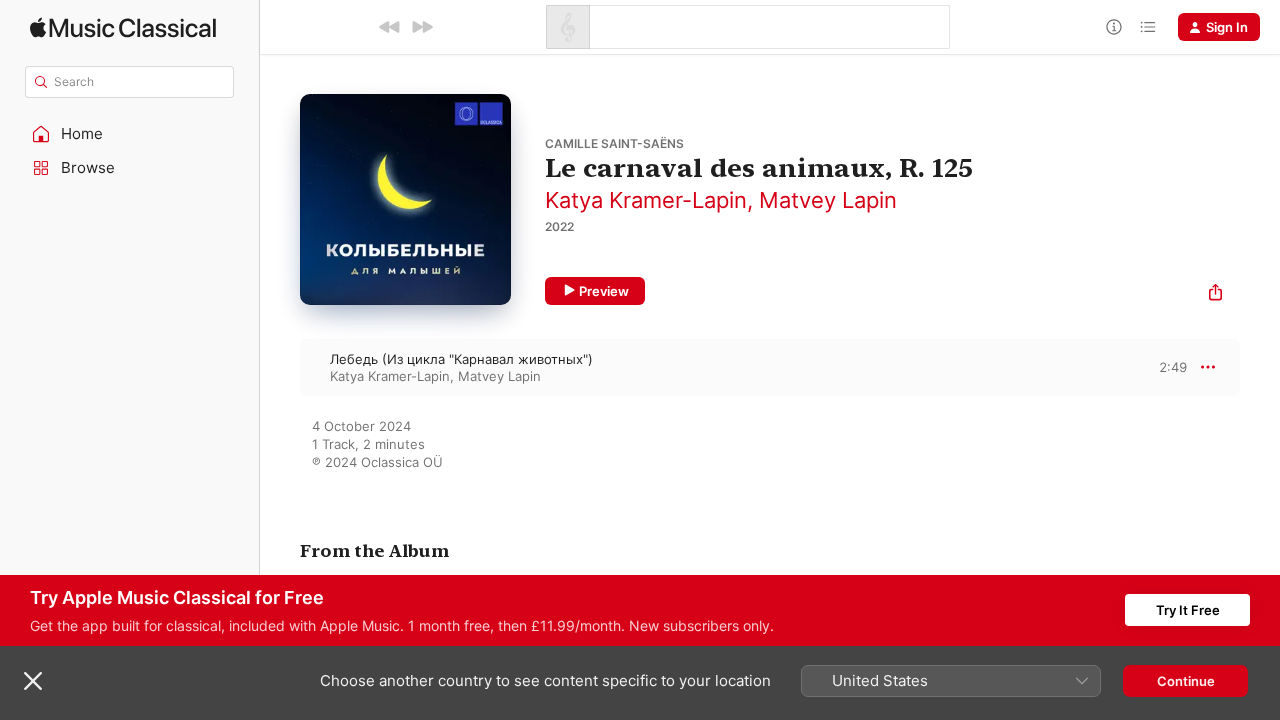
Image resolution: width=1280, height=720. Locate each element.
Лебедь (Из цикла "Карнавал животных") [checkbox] (461, 359)
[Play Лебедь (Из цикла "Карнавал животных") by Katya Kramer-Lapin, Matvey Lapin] (280, 367)
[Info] (1114, 27)
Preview (604, 291)
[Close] (33, 681)
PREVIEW (1165, 367)
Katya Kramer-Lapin (646, 200)
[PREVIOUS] (390, 27)
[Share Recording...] (1215, 294)
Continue (1186, 681)
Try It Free (1188, 610)
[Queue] (1148, 27)
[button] (130, 134)
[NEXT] (422, 27)
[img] (123, 27)
